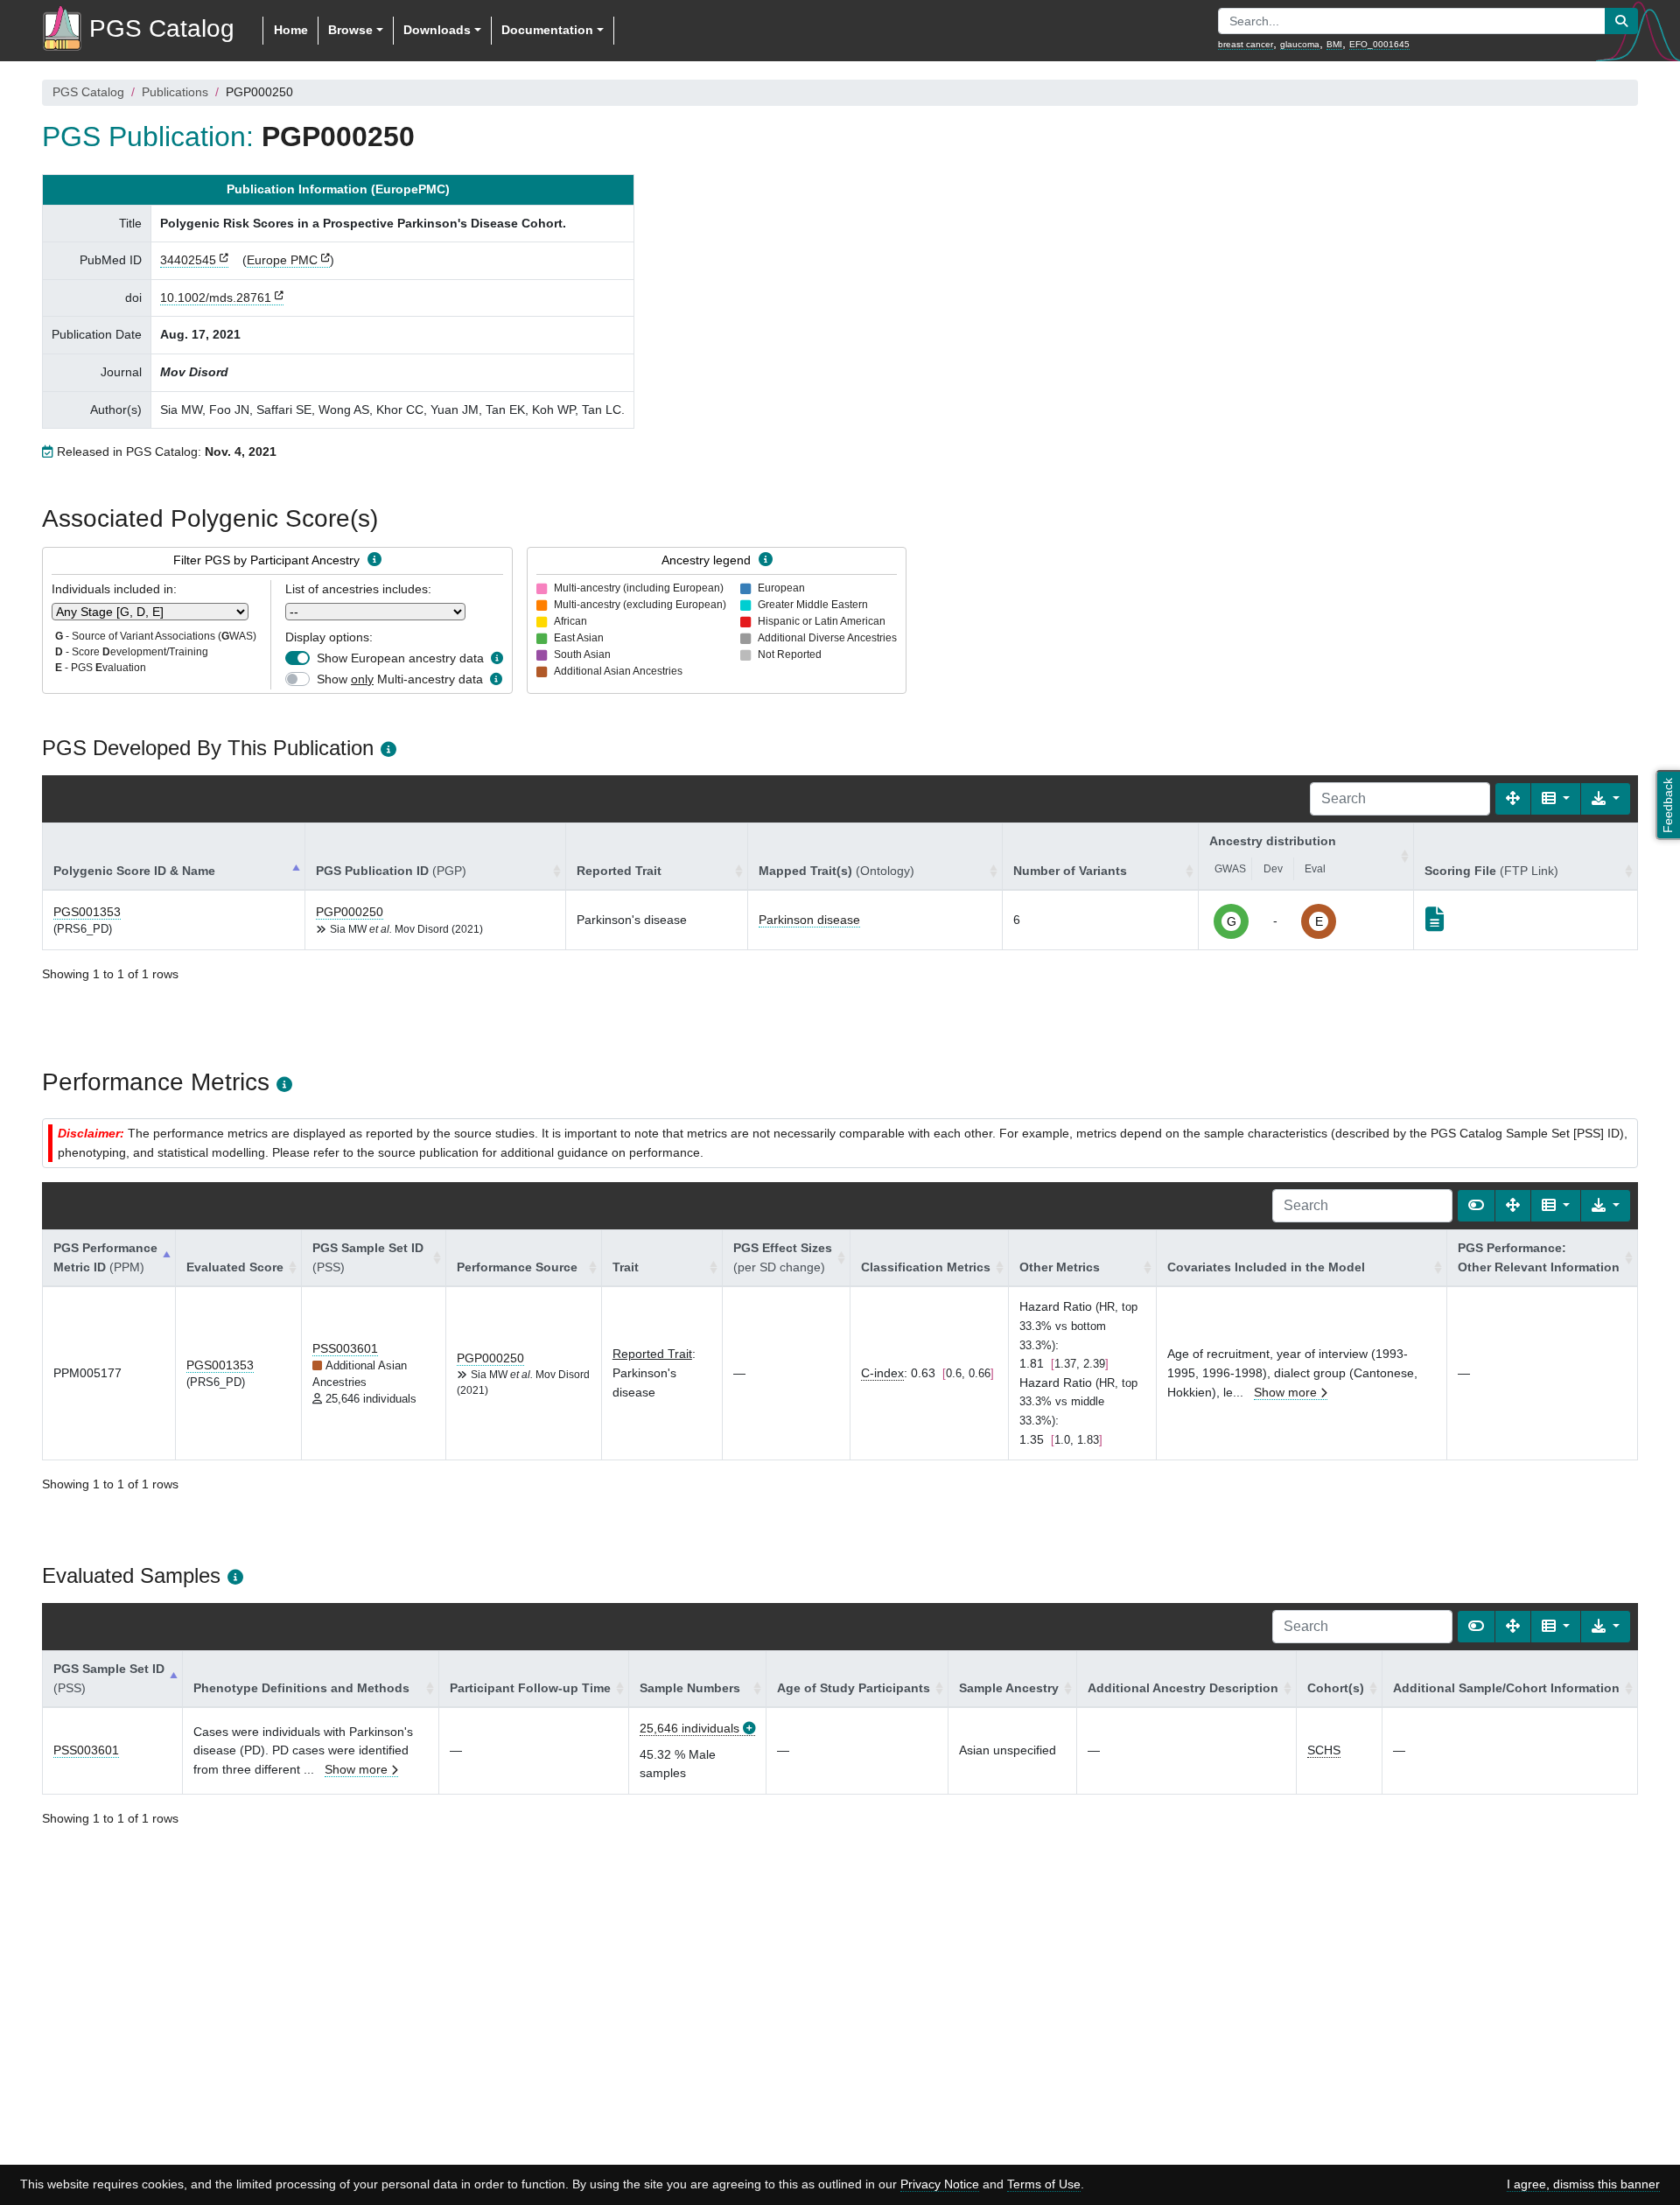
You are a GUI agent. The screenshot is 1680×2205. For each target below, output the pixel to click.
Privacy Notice (940, 2184)
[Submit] (1621, 21)
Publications (175, 92)
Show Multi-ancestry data (400, 679)
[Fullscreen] (1513, 799)
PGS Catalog (88, 92)
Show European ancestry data (400, 658)
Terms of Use (1044, 2184)
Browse (350, 30)
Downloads (437, 30)
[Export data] (1606, 799)
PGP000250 (350, 912)
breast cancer (1246, 44)
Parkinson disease (809, 920)
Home (291, 30)
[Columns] (1556, 799)
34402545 (188, 260)
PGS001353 (87, 912)
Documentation (547, 30)
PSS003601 (345, 1348)
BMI (1334, 44)
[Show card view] (1476, 1206)
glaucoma (1300, 44)
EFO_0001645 (1379, 44)
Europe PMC (282, 260)
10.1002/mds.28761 (216, 297)
